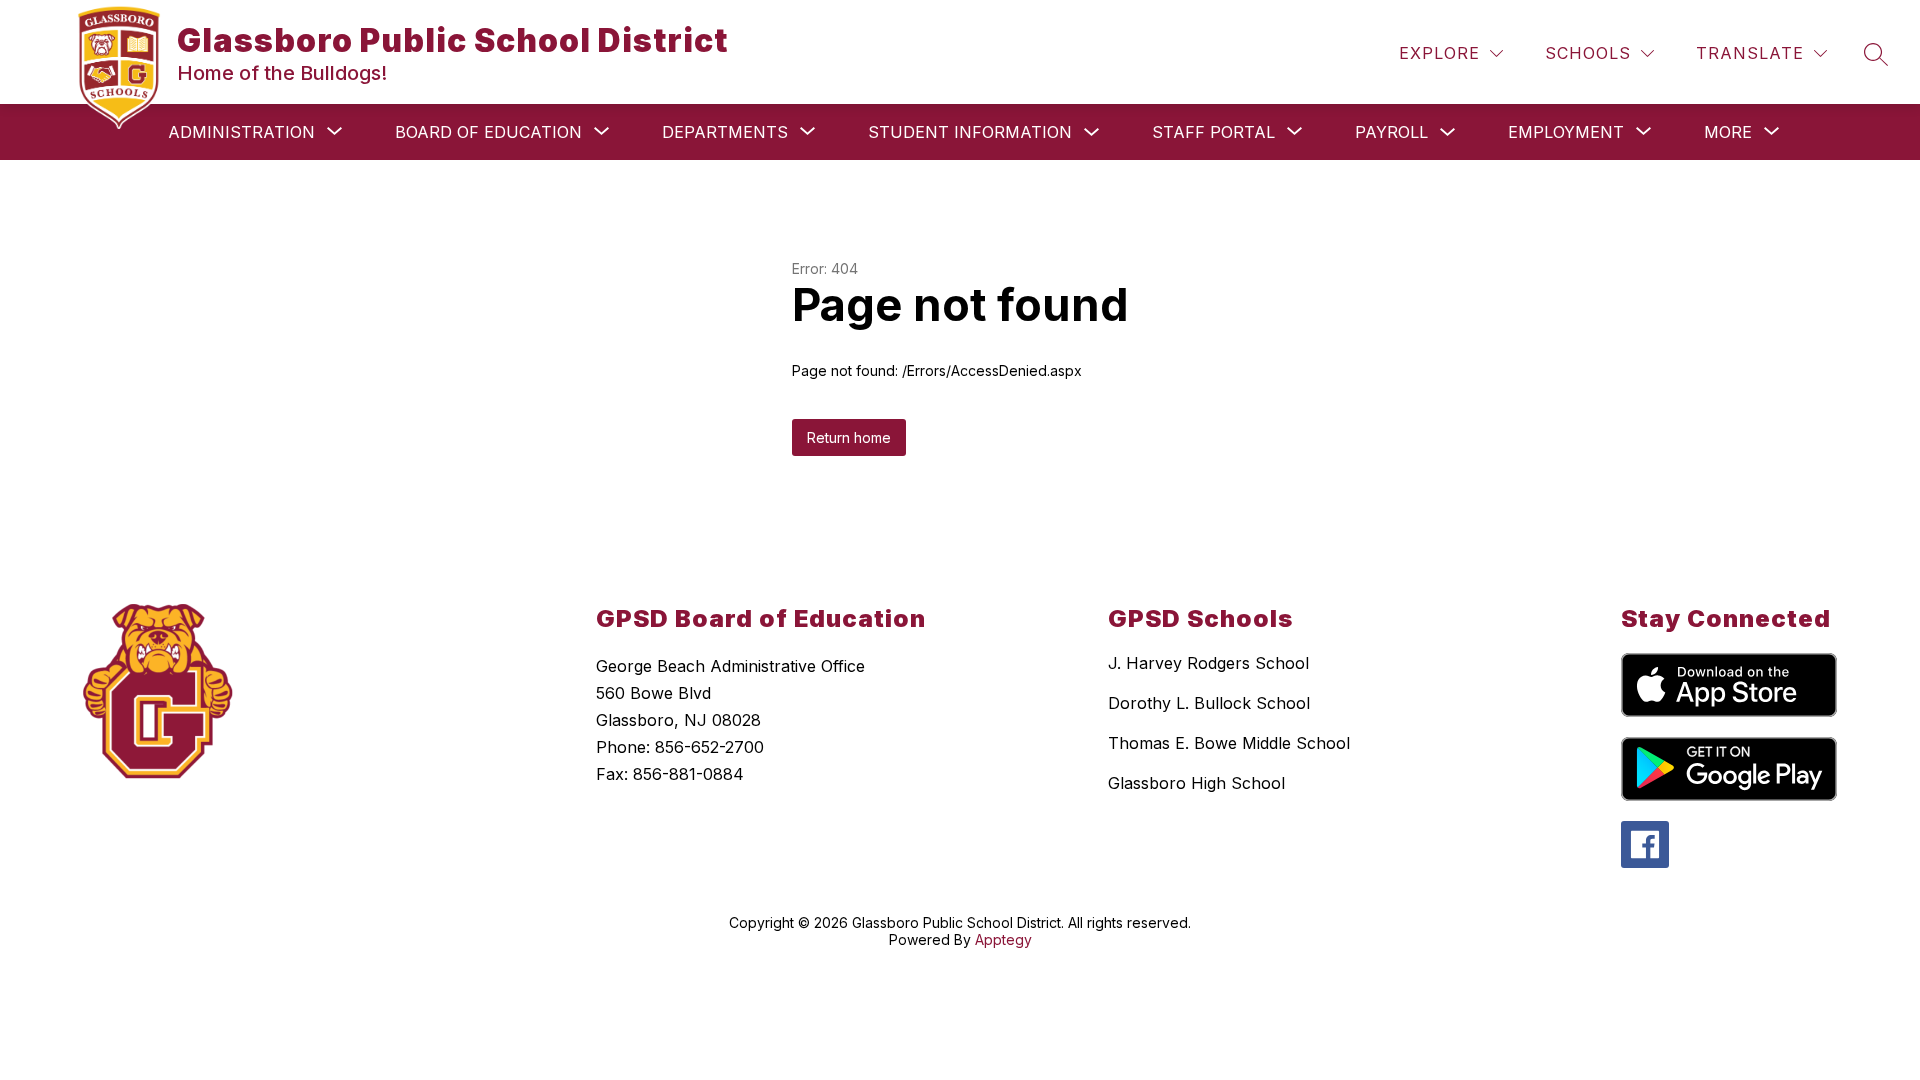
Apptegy (1003, 939)
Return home (849, 437)
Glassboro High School (1196, 783)
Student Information (970, 132)
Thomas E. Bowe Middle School (1229, 743)
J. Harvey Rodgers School (1208, 663)
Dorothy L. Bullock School (1209, 703)
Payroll (1391, 132)
